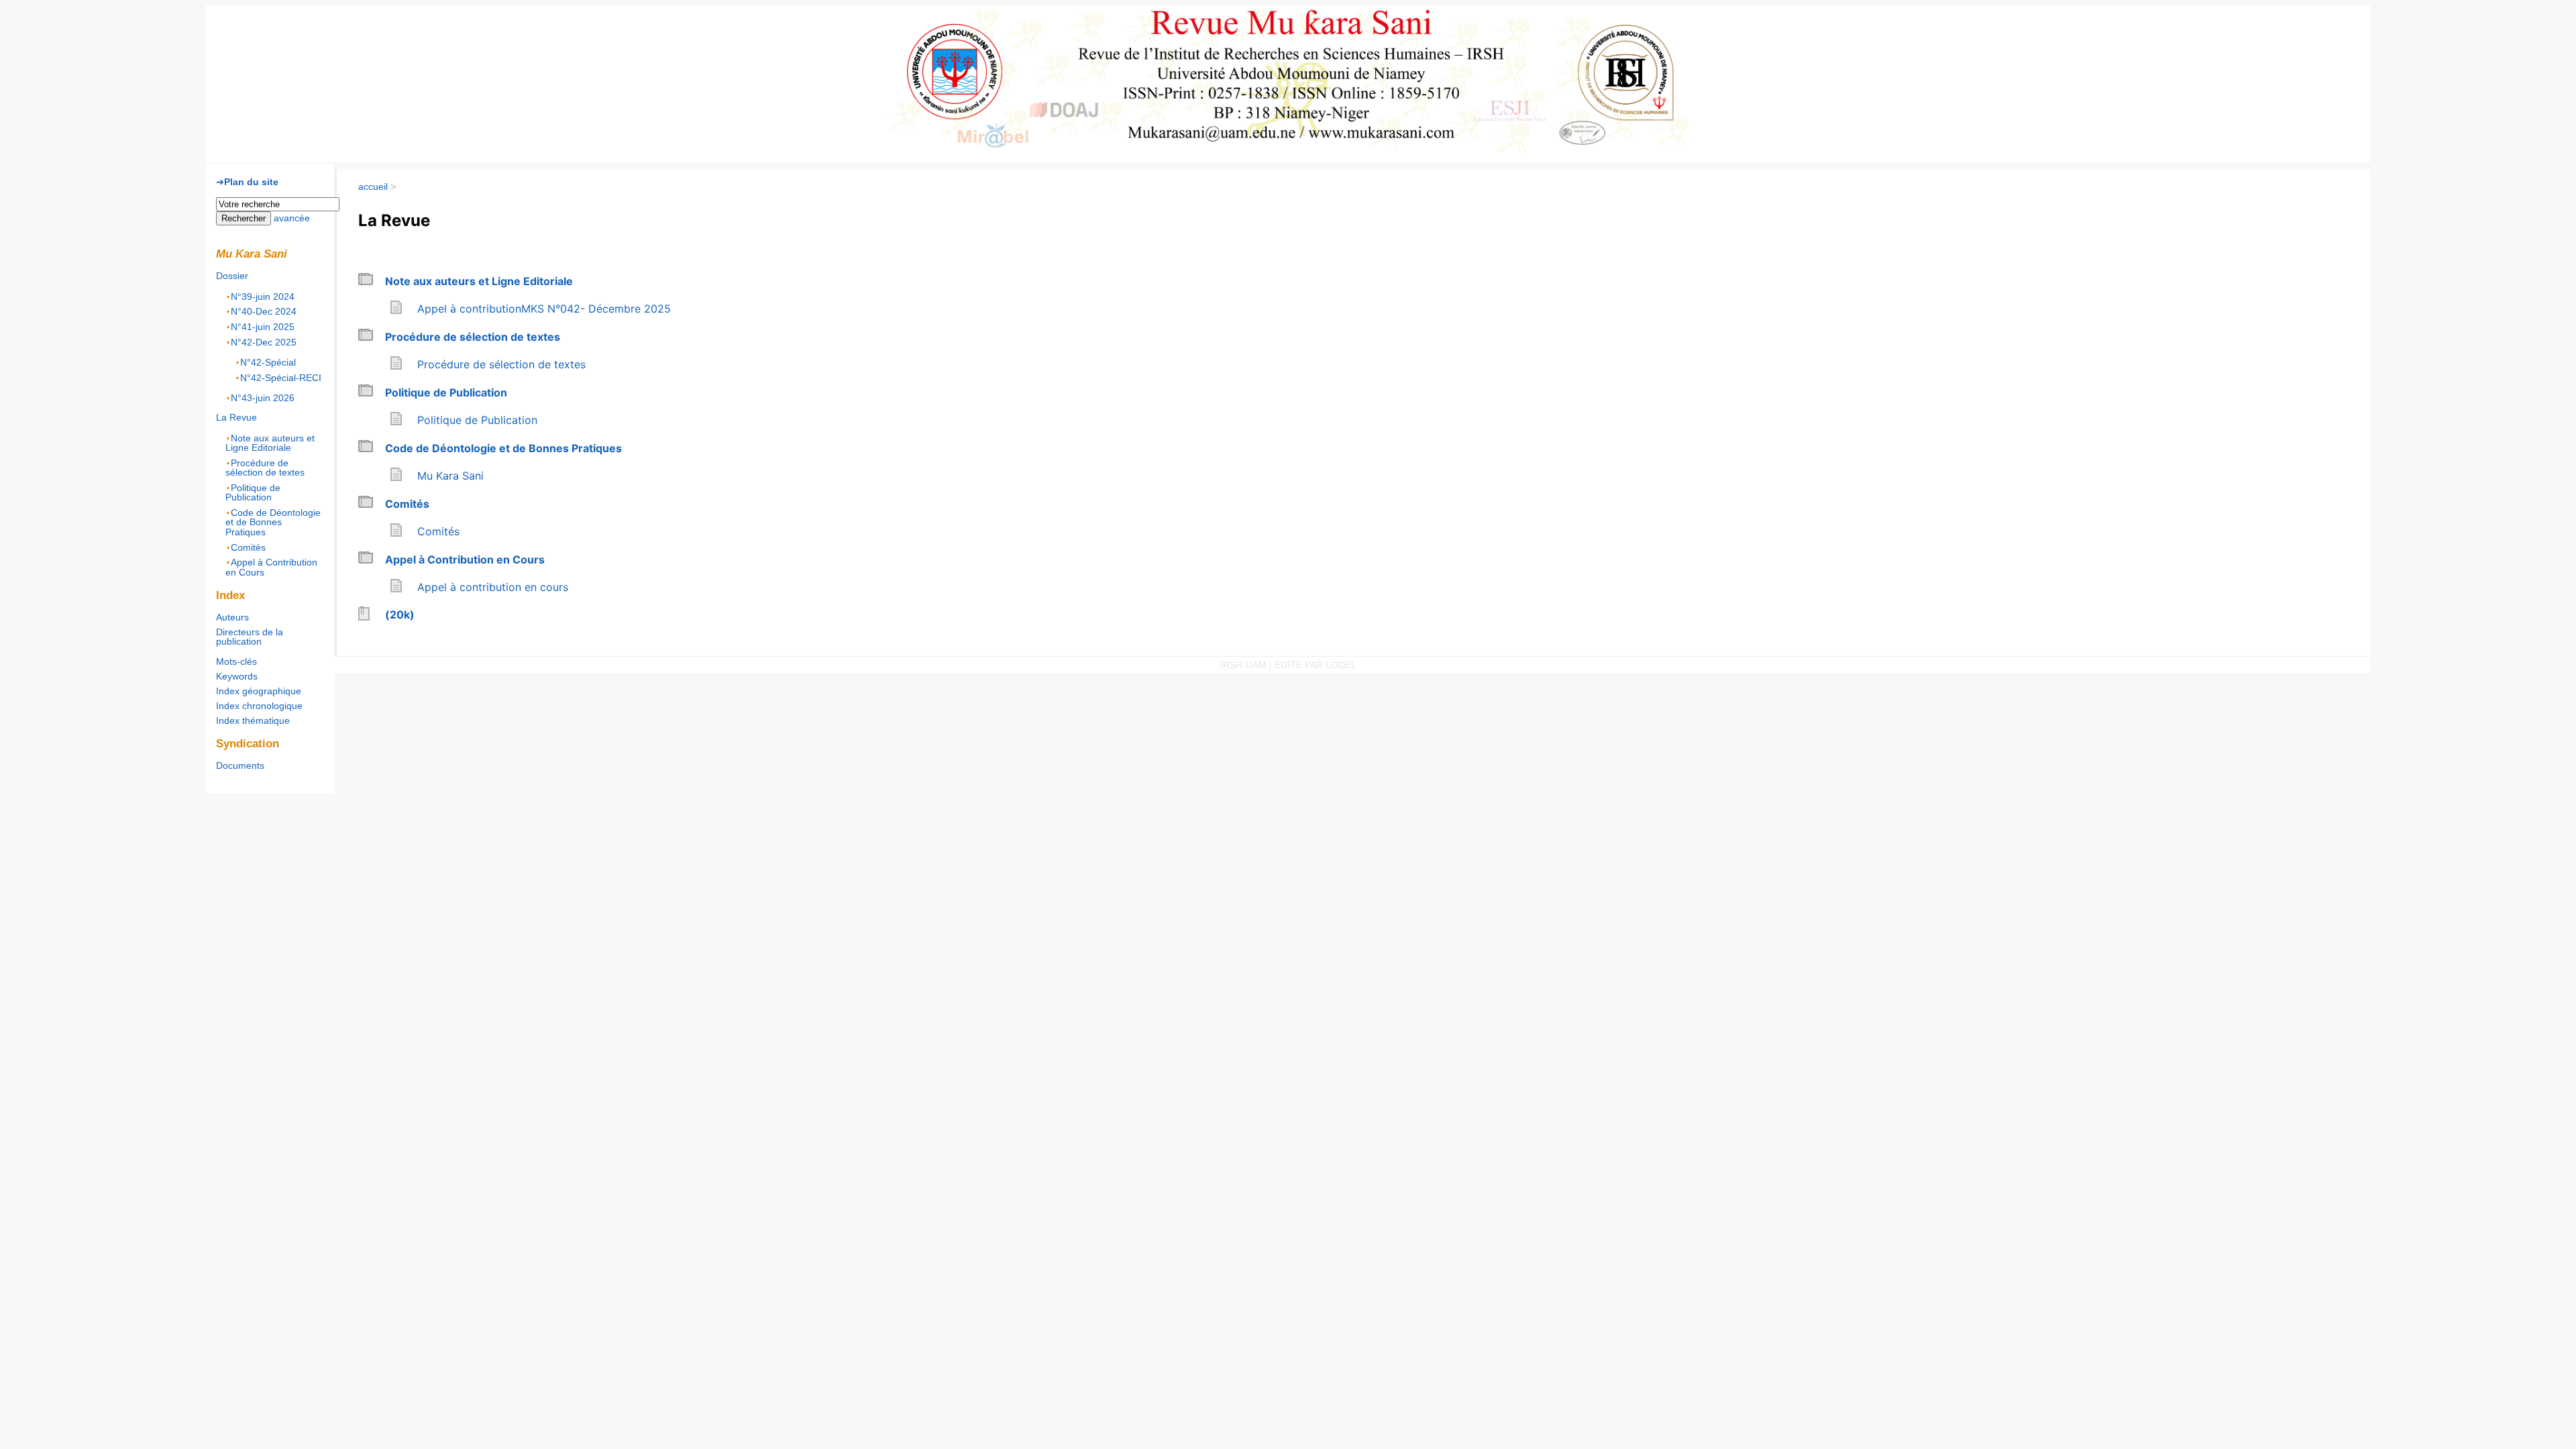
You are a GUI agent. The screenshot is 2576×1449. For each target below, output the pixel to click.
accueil (373, 186)
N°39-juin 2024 (263, 296)
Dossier (232, 276)
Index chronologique (259, 706)
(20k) (400, 614)
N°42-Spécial (268, 362)
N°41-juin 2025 (263, 327)
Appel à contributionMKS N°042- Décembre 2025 (544, 309)
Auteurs (232, 617)
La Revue (236, 417)
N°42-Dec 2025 (264, 341)
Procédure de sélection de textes (473, 337)
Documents (240, 765)
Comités (407, 504)
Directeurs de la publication (250, 637)
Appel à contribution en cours (493, 587)
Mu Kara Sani (296, 40)
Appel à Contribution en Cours (465, 559)
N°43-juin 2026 (263, 398)
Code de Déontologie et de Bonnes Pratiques (503, 448)
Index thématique (253, 720)
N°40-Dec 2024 (264, 311)
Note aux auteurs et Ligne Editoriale (479, 281)
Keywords (237, 676)
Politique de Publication (446, 392)
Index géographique (259, 691)
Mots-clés (236, 661)
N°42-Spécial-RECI (281, 377)
